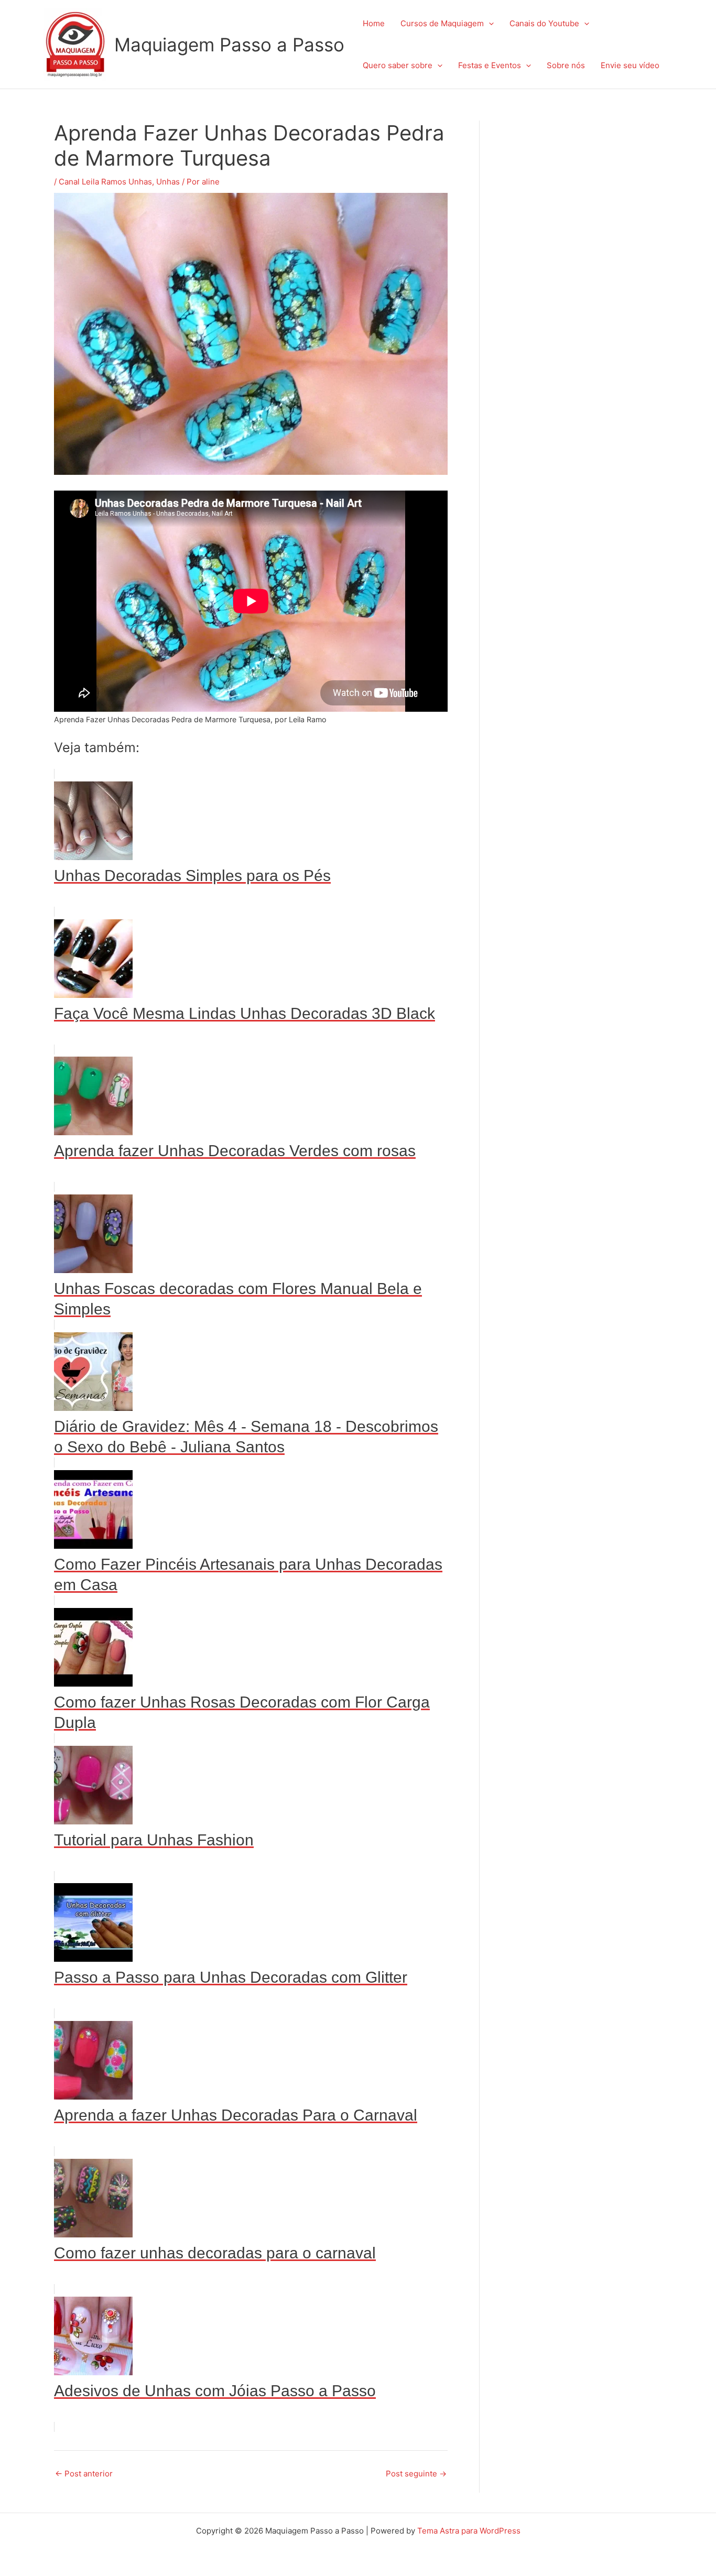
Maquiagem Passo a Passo (229, 45)
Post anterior (84, 2474)
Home (374, 23)
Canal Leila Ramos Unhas (105, 182)
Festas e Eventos (490, 65)
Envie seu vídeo (630, 65)
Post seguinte (416, 2474)
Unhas (168, 182)
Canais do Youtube (544, 23)
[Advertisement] (586, 278)
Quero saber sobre (398, 65)
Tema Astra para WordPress (469, 2531)
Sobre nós (566, 65)
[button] (489, 24)
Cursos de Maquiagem (442, 23)
